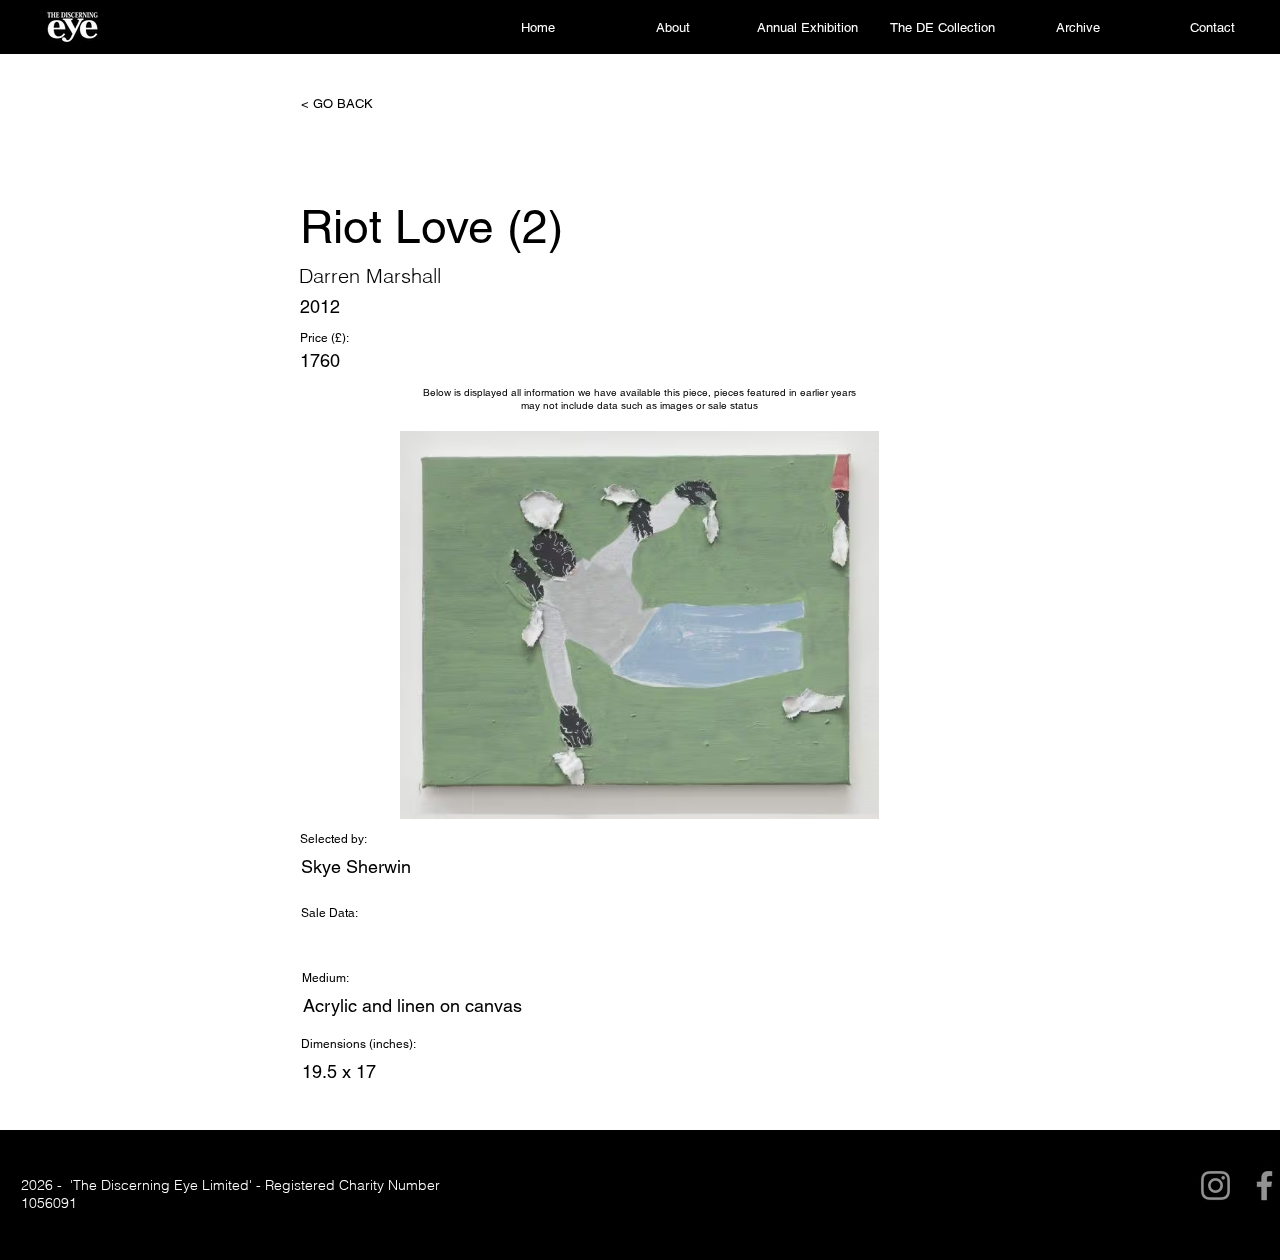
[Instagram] (1215, 1185)
